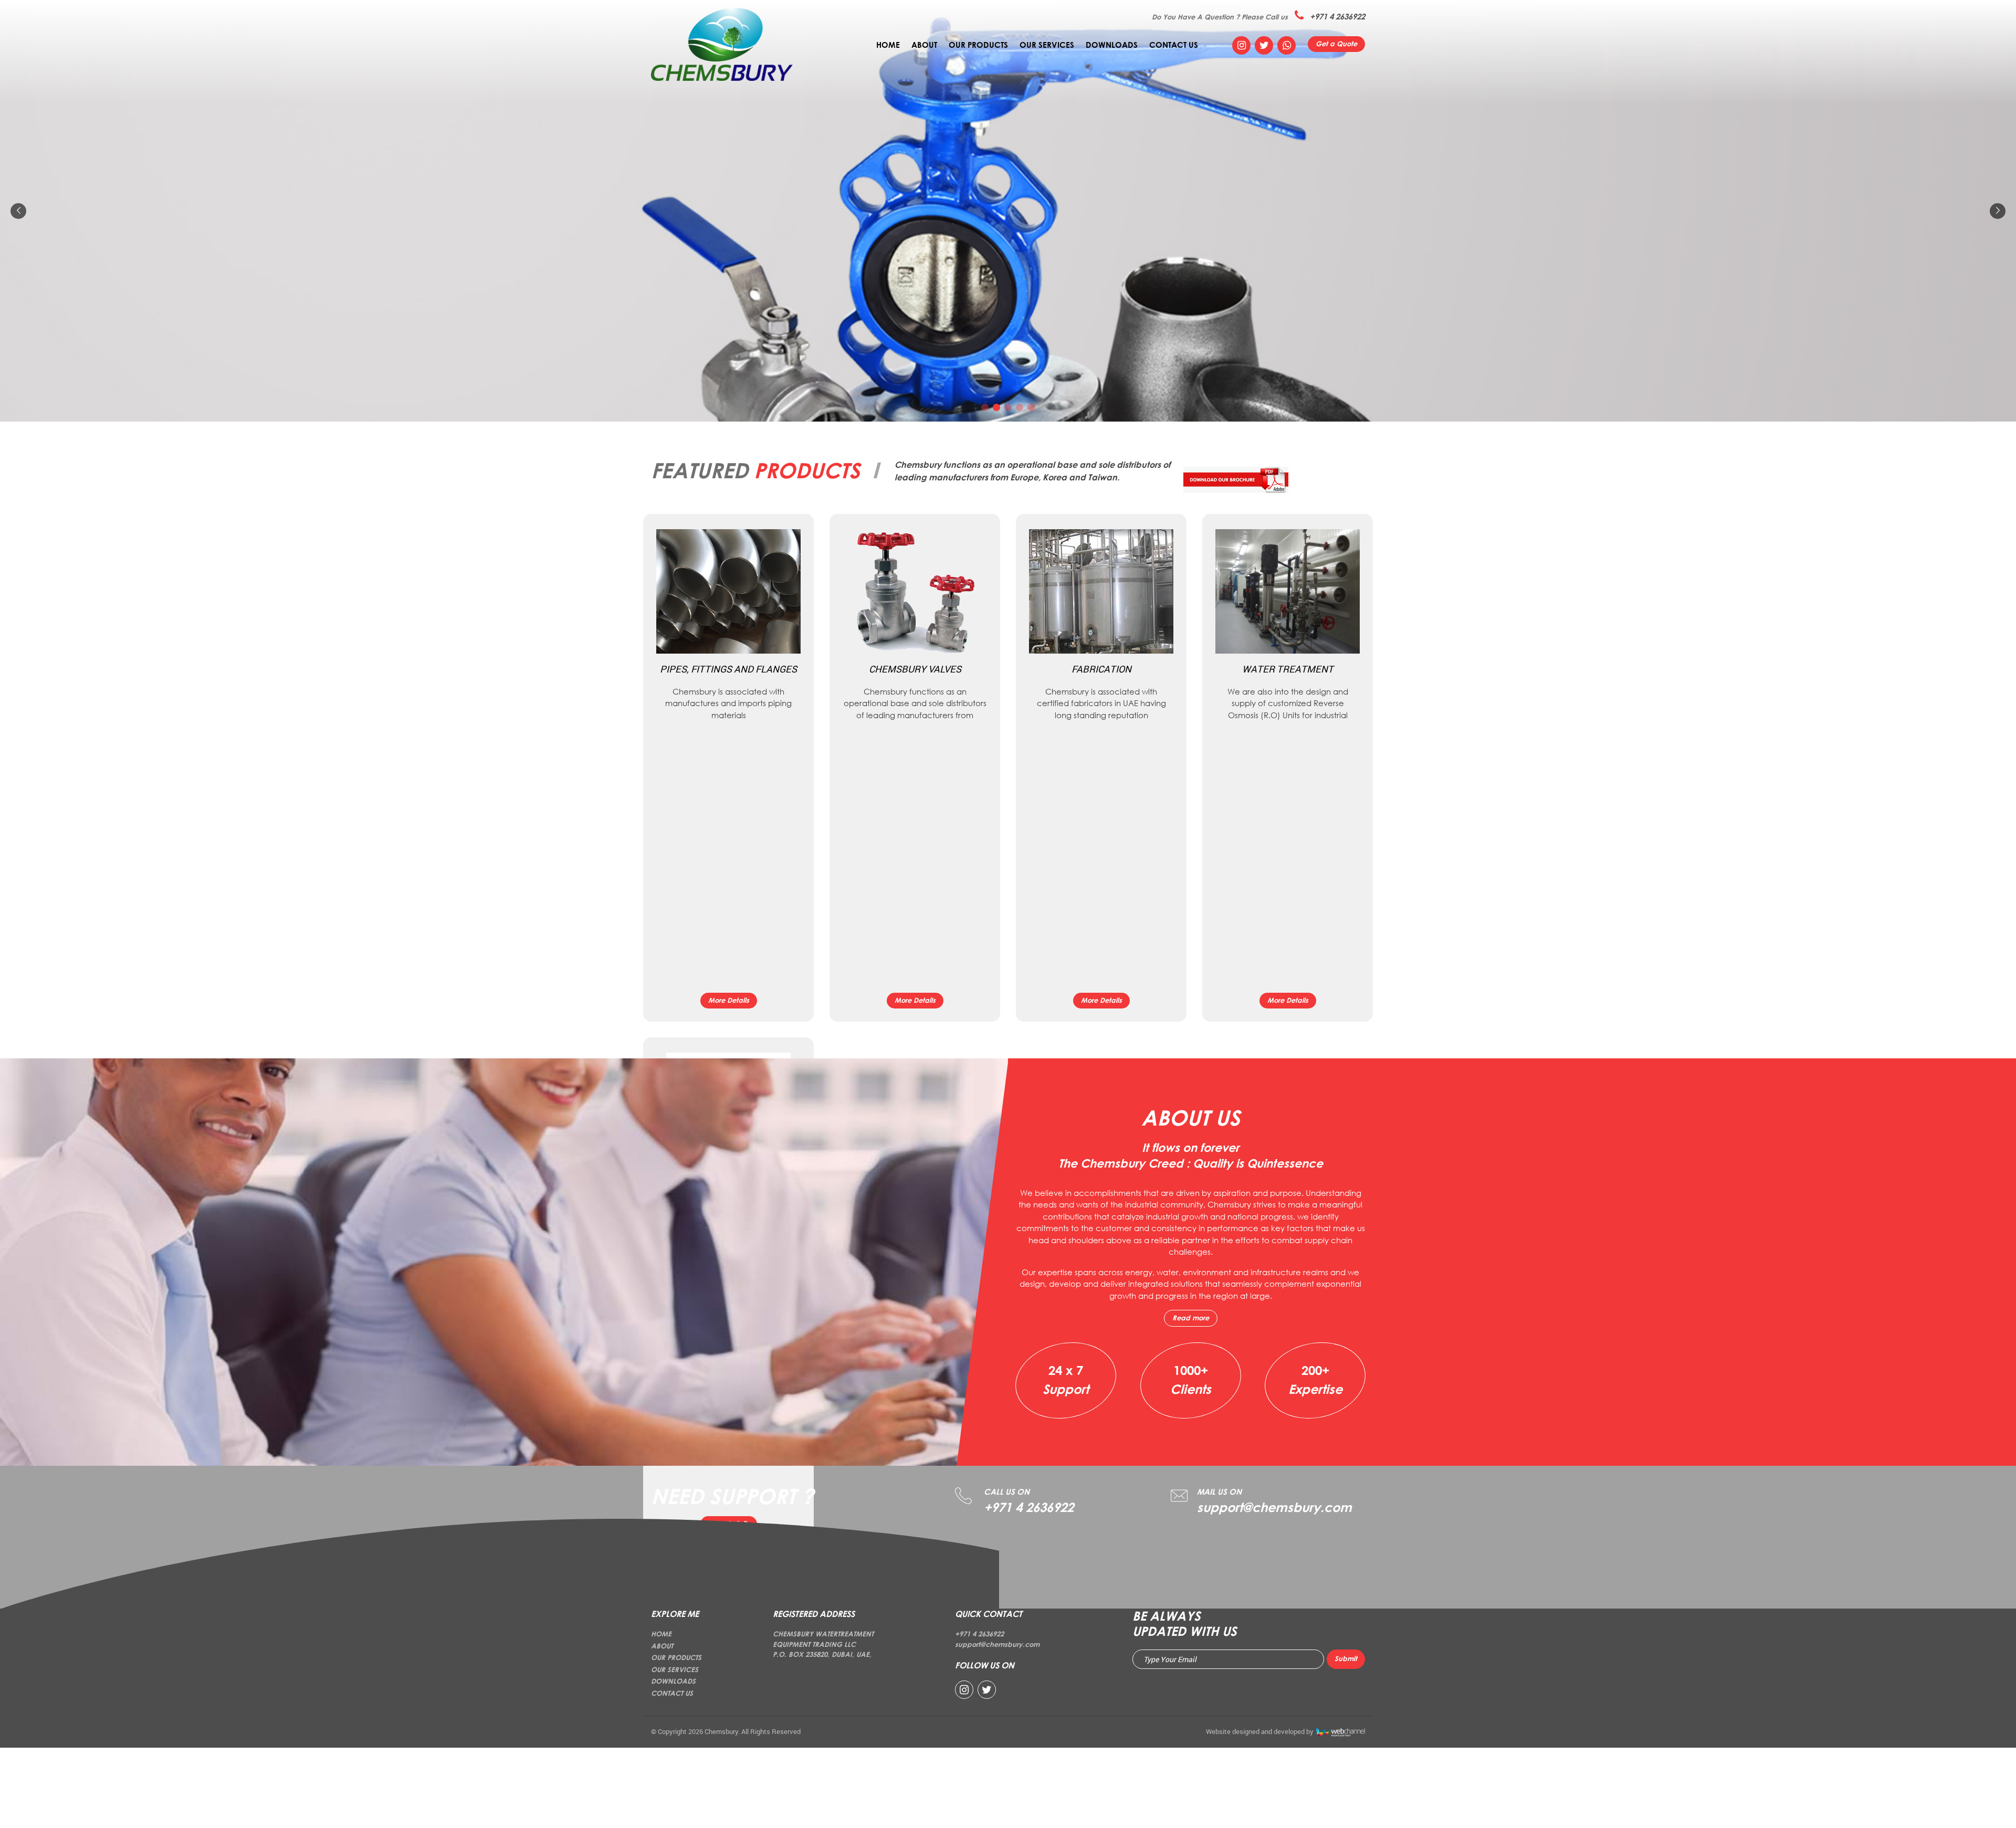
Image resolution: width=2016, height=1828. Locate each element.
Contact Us (1174, 45)
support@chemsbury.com (1274, 1507)
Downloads (1112, 45)
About (924, 45)
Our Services (1047, 45)
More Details (729, 1000)
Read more (1191, 1318)
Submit (1346, 1658)
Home (888, 45)
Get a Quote (1336, 44)
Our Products (978, 45)
